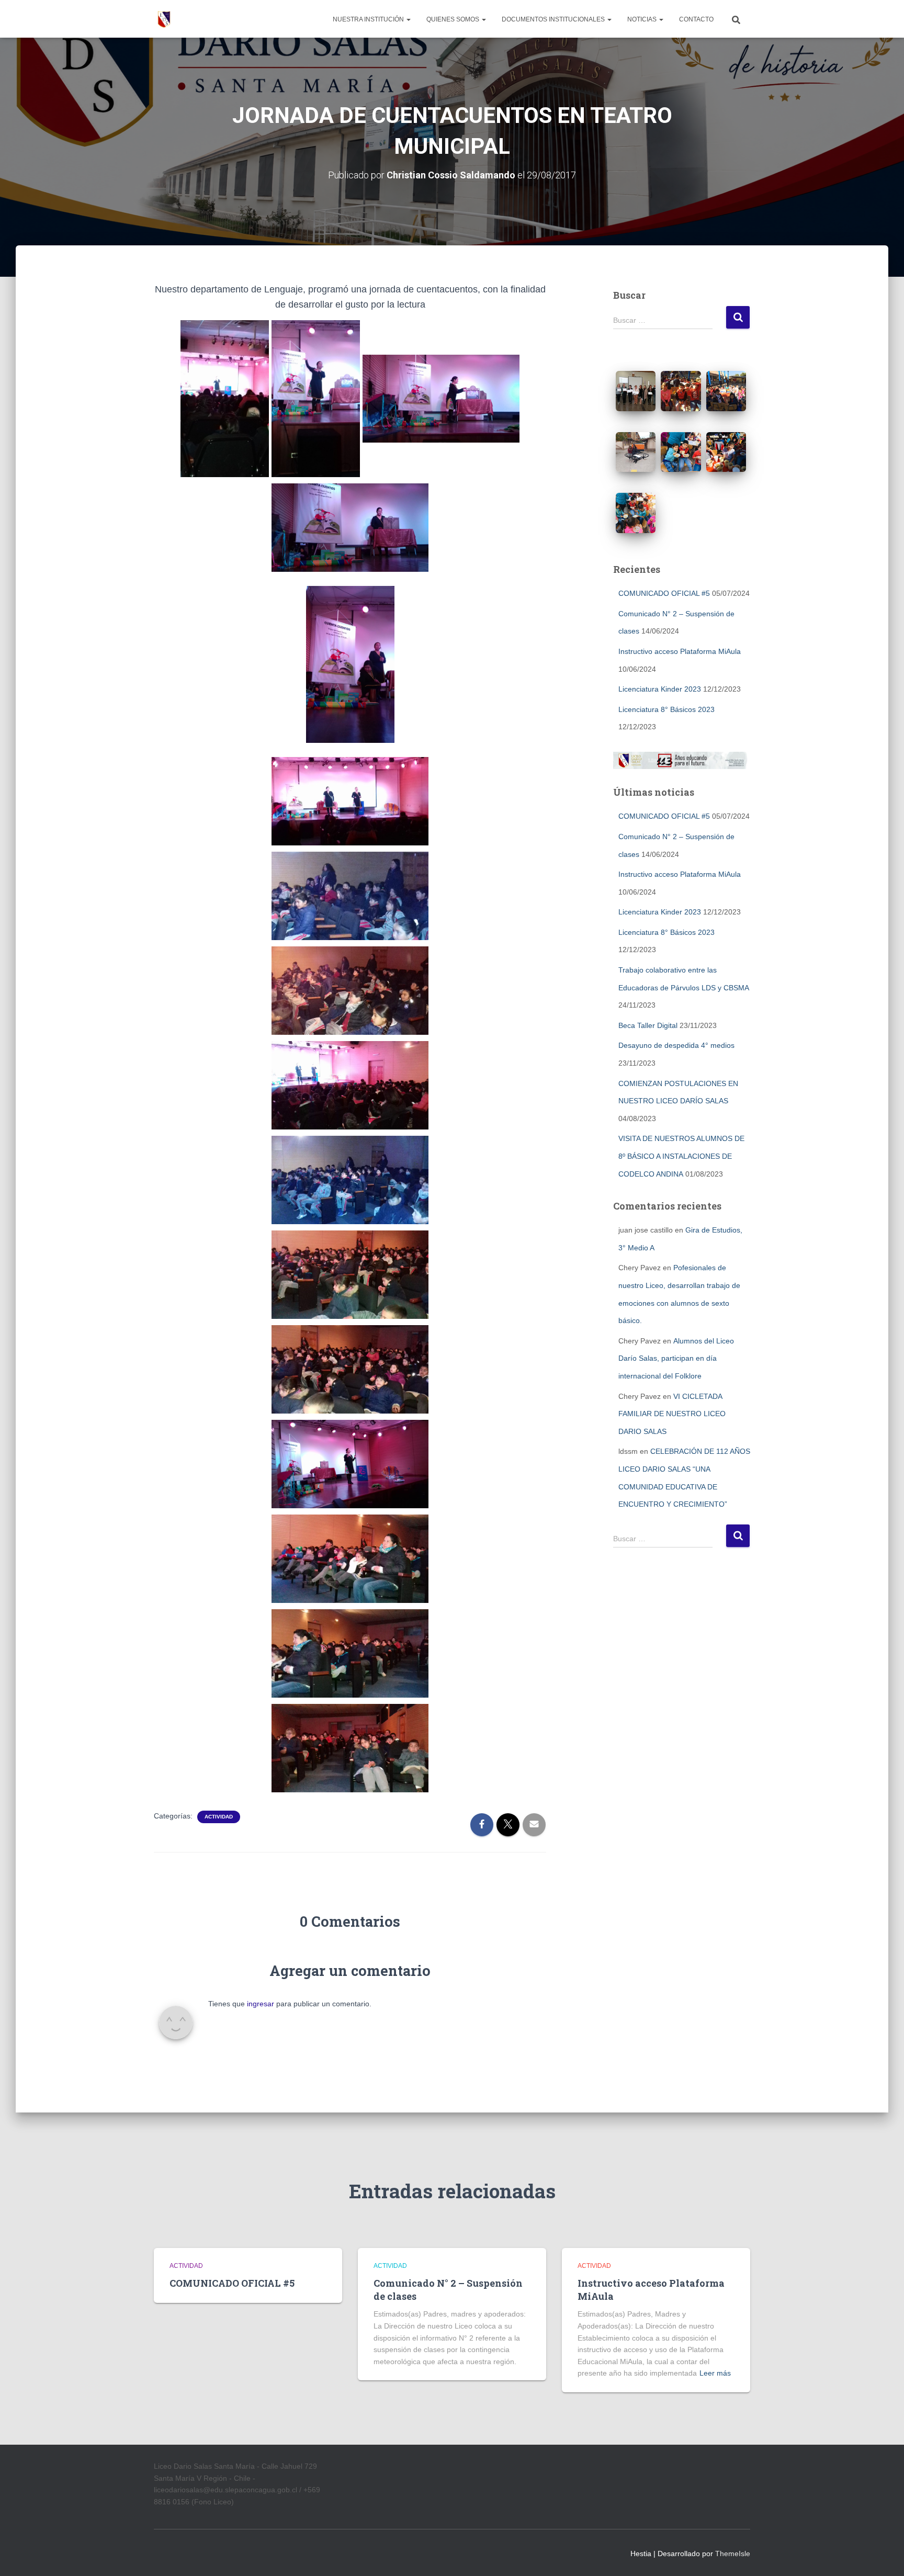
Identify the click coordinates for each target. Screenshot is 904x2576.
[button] (408, 19)
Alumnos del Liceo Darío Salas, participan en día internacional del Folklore (676, 1358)
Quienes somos (454, 19)
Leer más (715, 2373)
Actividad (219, 1817)
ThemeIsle (733, 2554)
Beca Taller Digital (648, 1025)
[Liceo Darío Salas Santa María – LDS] (164, 19)
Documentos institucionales (554, 19)
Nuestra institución (369, 19)
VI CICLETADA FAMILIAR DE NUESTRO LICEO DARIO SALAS (672, 1414)
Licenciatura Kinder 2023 (660, 689)
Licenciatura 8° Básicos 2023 (666, 709)
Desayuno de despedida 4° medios (676, 1045)
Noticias (643, 19)
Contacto (696, 19)
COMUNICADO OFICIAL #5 (664, 593)
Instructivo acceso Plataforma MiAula (680, 651)
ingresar (261, 2004)
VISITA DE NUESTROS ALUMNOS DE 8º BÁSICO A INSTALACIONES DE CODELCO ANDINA (681, 1156)
